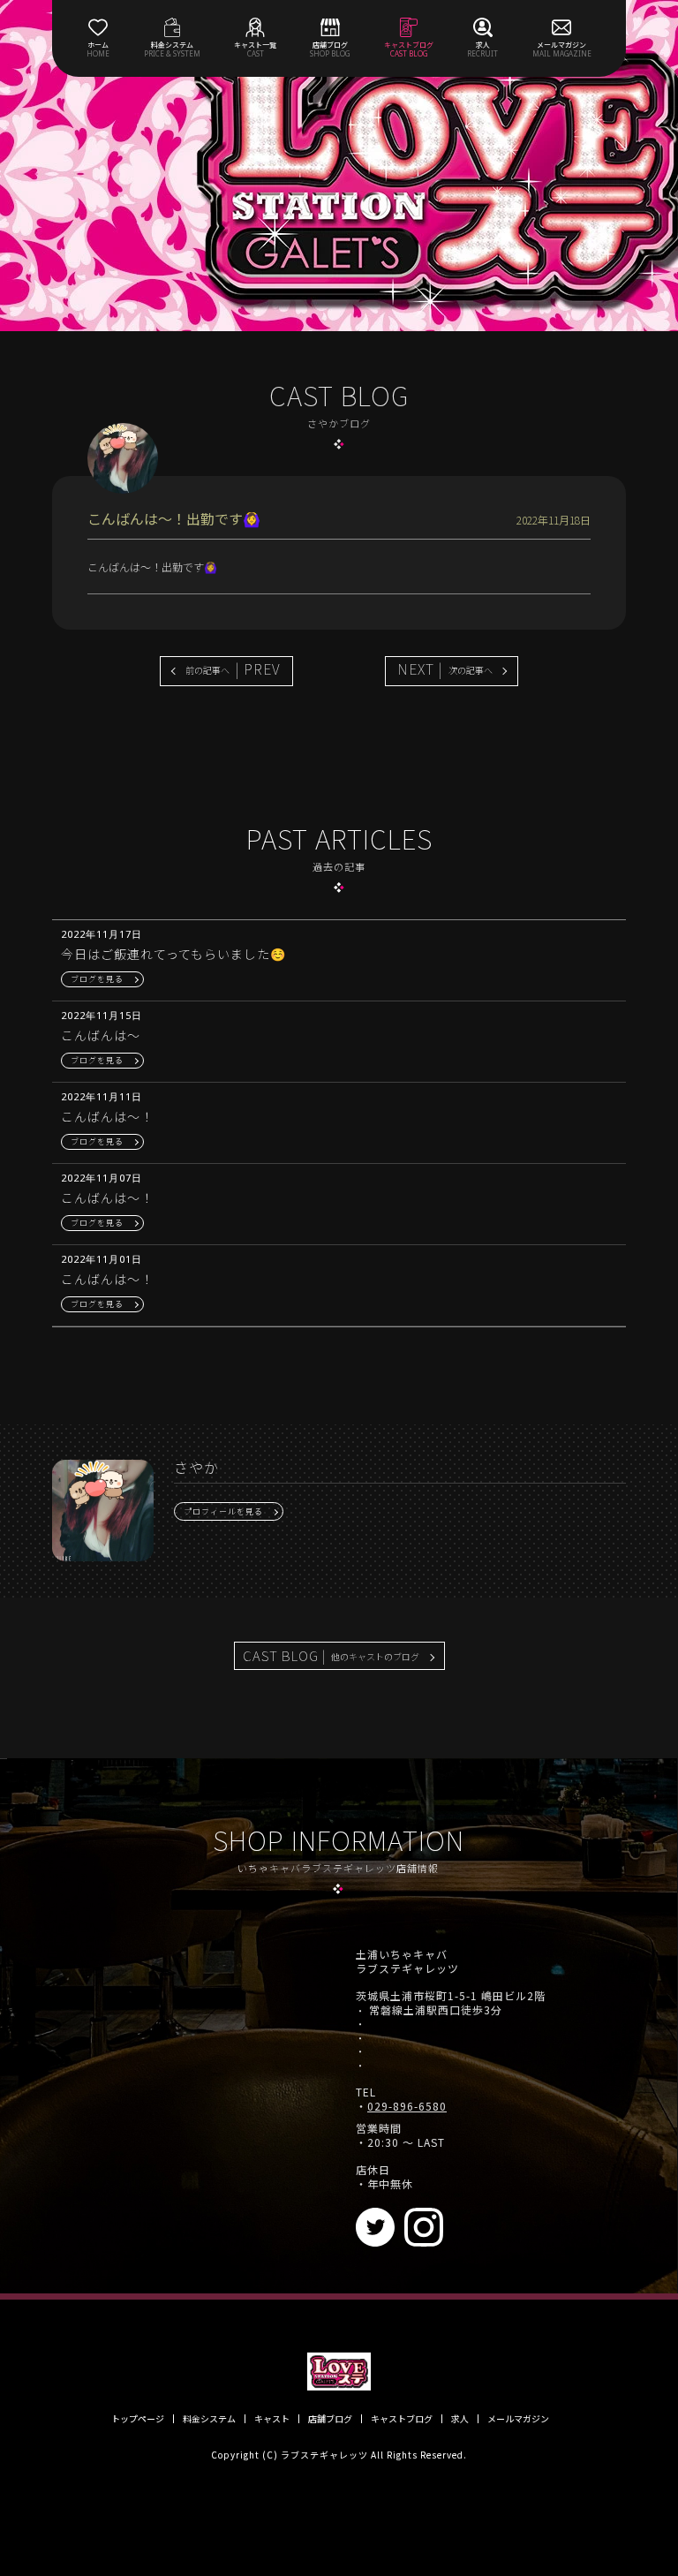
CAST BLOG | (331, 1655)
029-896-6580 (407, 2106)
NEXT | (445, 669)
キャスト (272, 2419)
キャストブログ (402, 2419)
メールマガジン (518, 2419)
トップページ (138, 2419)
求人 (460, 2419)
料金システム (209, 2419)
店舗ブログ (330, 2419)
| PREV (233, 669)
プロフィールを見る (223, 1511)
